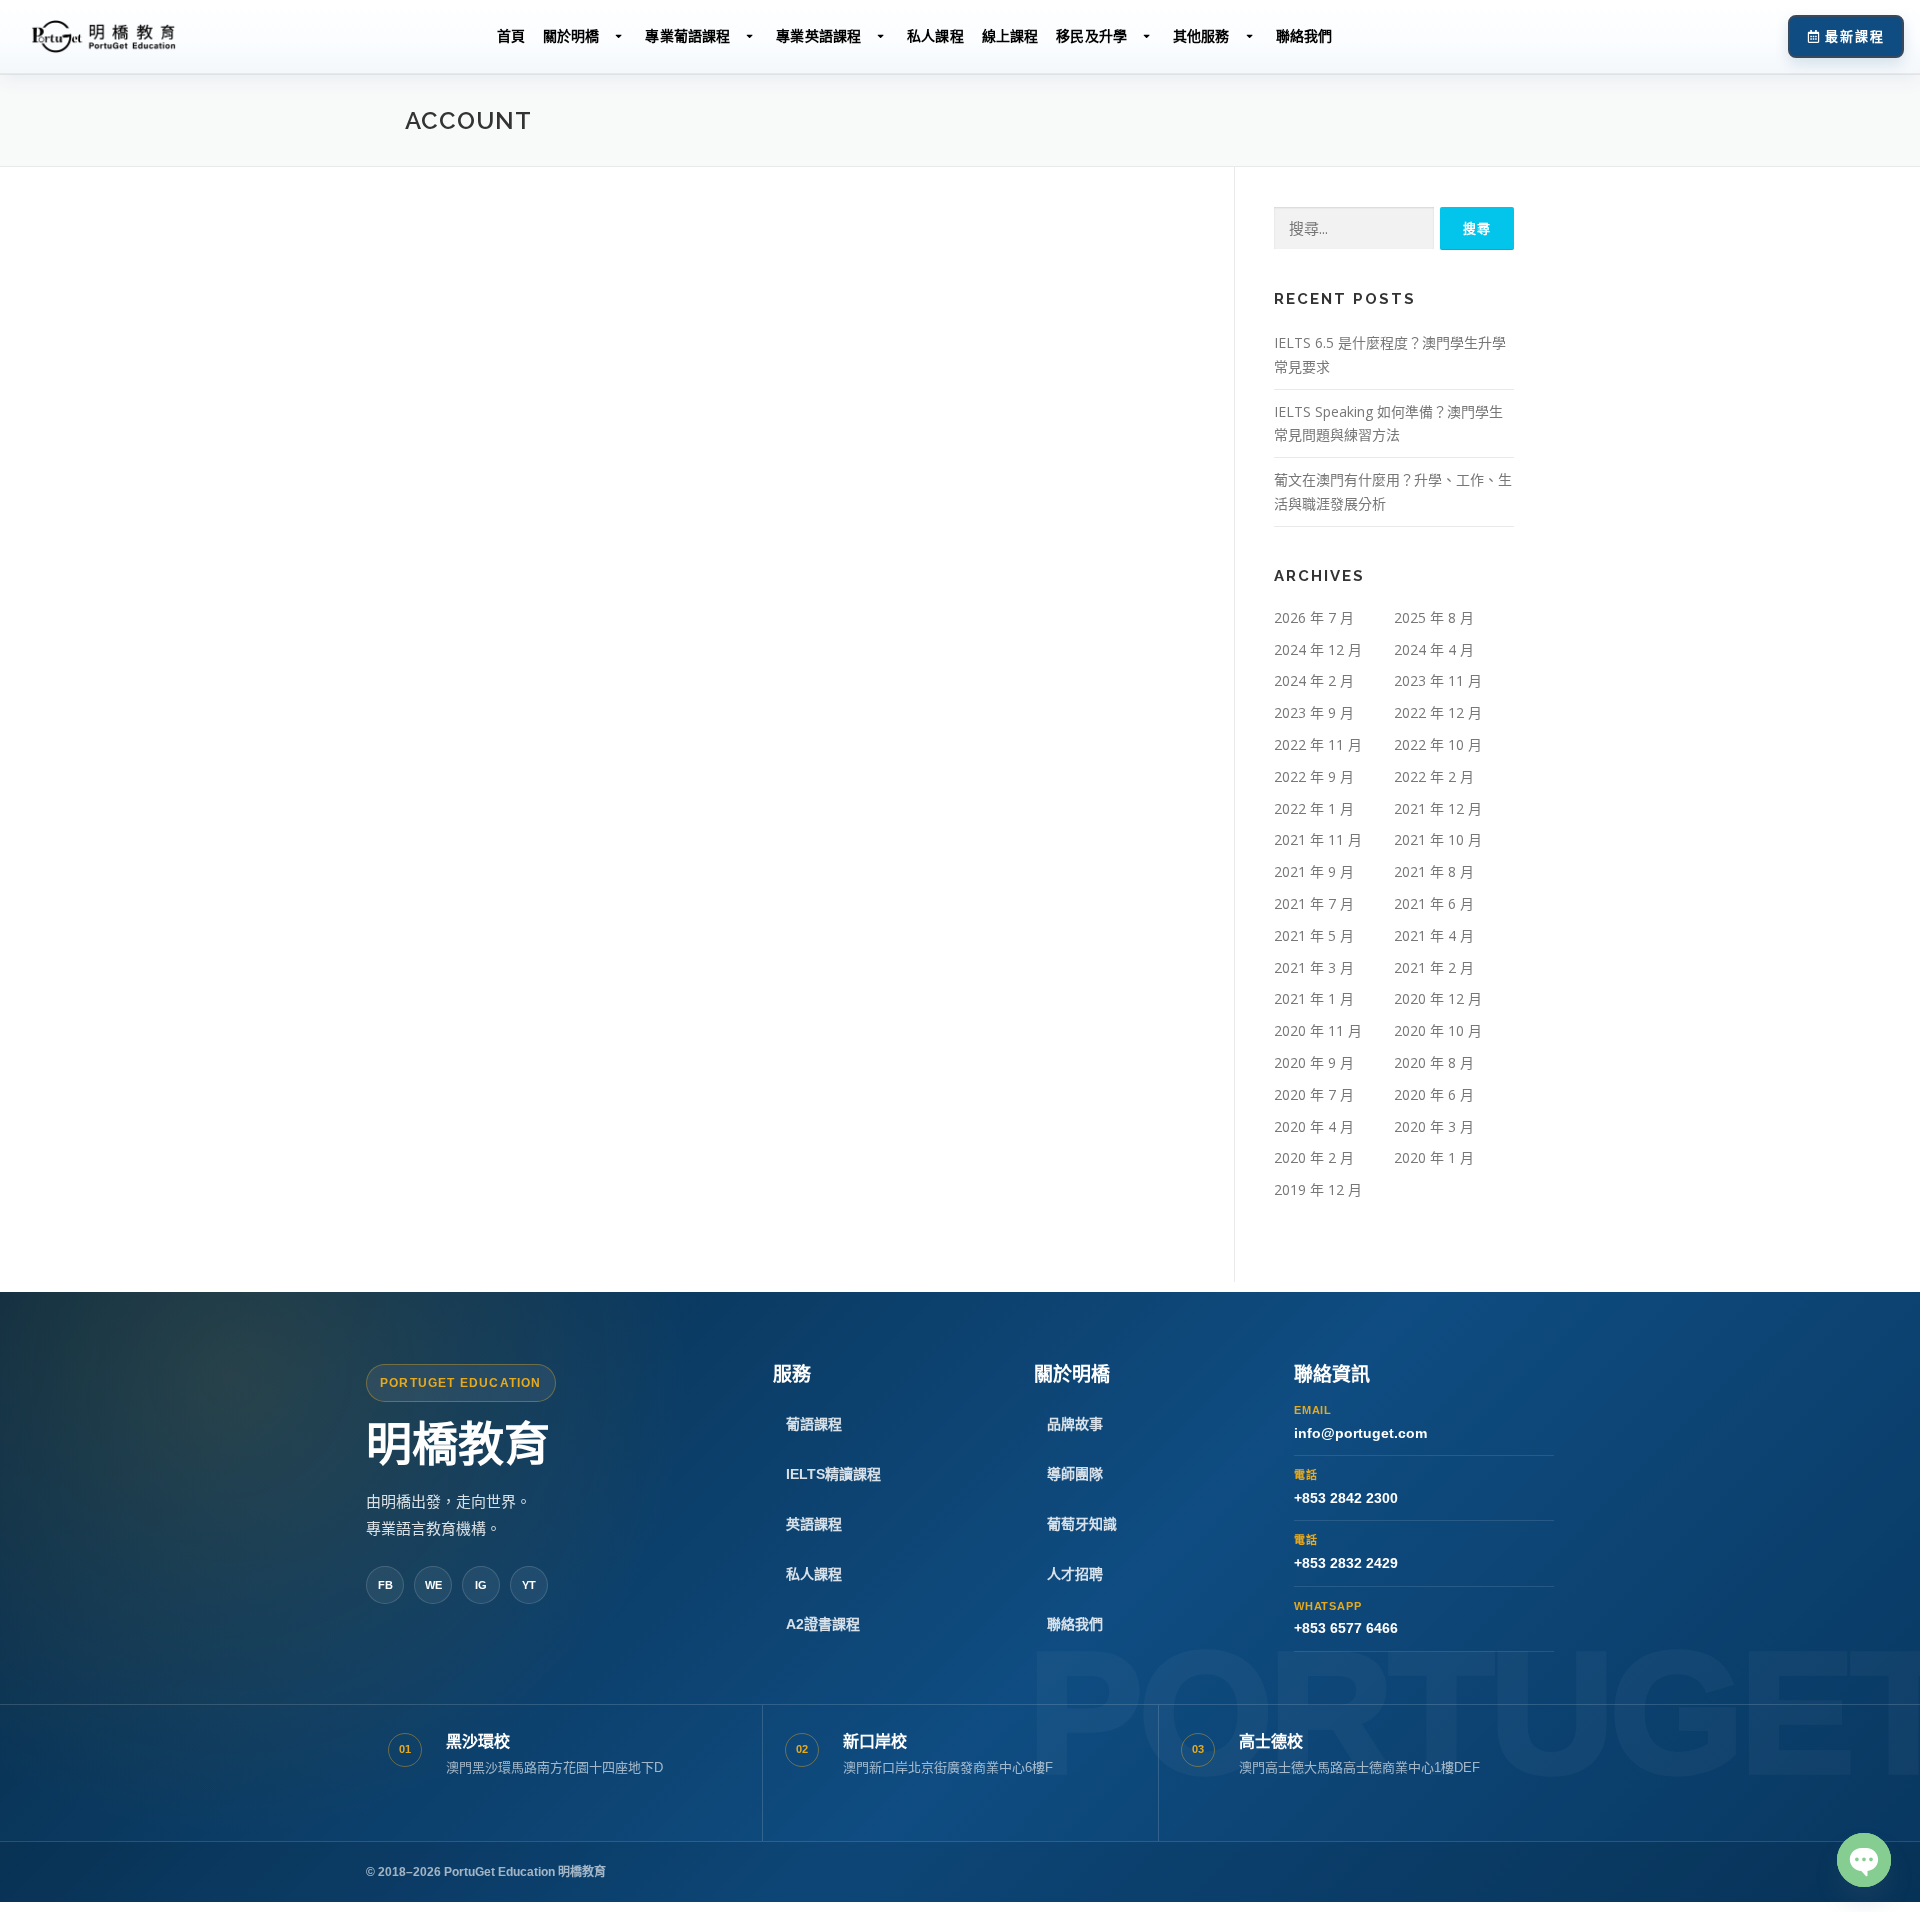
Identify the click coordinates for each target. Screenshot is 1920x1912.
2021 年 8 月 (1434, 871)
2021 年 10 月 (1438, 839)
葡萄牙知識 (1082, 1524)
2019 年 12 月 (1318, 1189)
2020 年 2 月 (1314, 1157)
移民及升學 (1091, 36)
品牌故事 (1075, 1424)
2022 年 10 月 (1438, 744)
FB (385, 1585)
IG (481, 1585)
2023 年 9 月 (1314, 712)
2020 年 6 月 (1434, 1094)
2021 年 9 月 (1314, 871)
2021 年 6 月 (1434, 903)
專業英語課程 (818, 36)
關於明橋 (571, 36)
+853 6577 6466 (1346, 1618)
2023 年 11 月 (1438, 680)
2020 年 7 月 (1314, 1094)
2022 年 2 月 (1434, 776)
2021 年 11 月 (1318, 839)
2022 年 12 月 (1438, 712)
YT (529, 1585)
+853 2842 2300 (1346, 1487)
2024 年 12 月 (1318, 649)
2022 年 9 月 (1314, 776)
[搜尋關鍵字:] (1354, 228)
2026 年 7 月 (1314, 617)
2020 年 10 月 (1438, 1030)
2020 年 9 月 (1314, 1062)
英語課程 (814, 1524)
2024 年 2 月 (1314, 680)
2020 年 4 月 (1314, 1126)
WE (433, 1585)
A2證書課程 (823, 1624)
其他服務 (1201, 36)
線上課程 (1010, 36)
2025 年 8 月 (1434, 617)
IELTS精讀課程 (833, 1474)
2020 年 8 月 (1434, 1062)
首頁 (511, 36)
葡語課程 (814, 1424)
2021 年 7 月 (1314, 903)
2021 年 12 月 (1438, 808)
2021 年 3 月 (1314, 967)
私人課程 (935, 36)
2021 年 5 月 (1314, 935)
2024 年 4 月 (1434, 649)
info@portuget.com (1360, 1422)
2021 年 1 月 (1314, 998)
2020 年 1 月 (1434, 1157)
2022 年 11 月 (1318, 744)
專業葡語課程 (687, 36)
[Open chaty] (1864, 1860)
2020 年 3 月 (1434, 1126)
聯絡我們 (1304, 36)
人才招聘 (1075, 1574)
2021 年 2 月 (1434, 967)
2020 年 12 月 (1438, 998)
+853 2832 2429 (1346, 1552)
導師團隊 (1075, 1474)
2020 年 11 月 (1318, 1030)
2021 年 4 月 (1434, 935)
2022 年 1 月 (1314, 808)
